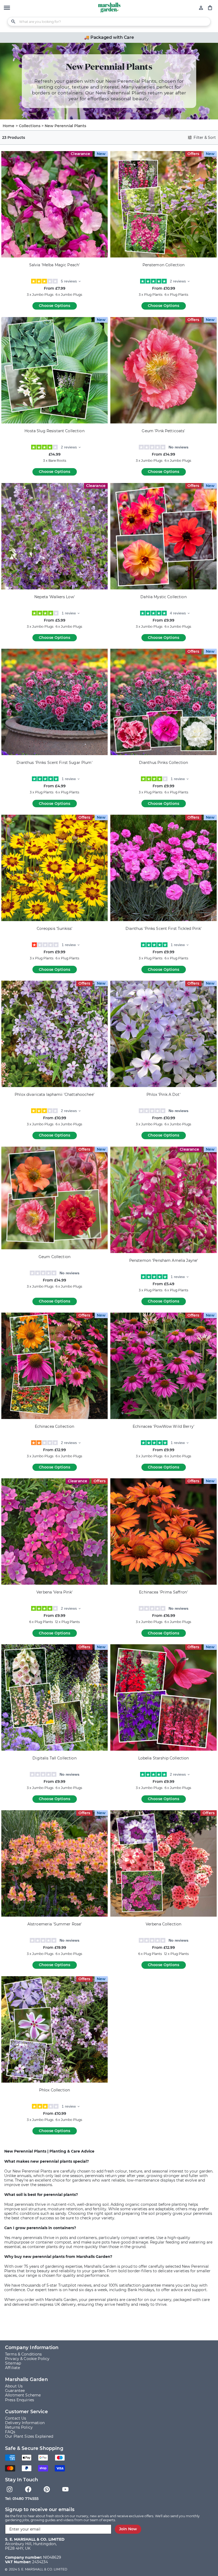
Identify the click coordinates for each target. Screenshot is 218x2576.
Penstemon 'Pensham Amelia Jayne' (163, 1261)
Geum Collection (54, 1257)
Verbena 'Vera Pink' (54, 1592)
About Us (14, 2386)
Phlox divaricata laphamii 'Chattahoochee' (54, 1095)
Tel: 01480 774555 (22, 2499)
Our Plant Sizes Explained (29, 2436)
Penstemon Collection (164, 265)
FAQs (10, 2432)
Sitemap (13, 2363)
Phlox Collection (54, 2090)
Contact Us (16, 2418)
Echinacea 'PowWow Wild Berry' (163, 1427)
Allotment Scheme (23, 2395)
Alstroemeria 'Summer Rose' (55, 1924)
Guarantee (15, 2391)
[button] (7, 8)
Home (9, 126)
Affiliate (12, 2368)
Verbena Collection (164, 1924)
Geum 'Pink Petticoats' (163, 431)
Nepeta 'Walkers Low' (54, 597)
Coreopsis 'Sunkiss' (55, 929)
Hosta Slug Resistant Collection (54, 431)
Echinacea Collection (55, 1427)
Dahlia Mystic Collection (163, 597)
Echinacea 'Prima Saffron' (163, 1592)
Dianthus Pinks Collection (164, 763)
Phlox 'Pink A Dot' (163, 1095)
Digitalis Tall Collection (54, 1758)
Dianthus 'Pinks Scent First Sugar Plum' (54, 763)
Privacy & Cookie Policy (27, 2359)
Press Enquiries (20, 2400)
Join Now (128, 2529)
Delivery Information (25, 2423)
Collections (30, 126)
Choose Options (54, 306)
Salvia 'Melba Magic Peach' (55, 265)
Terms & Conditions (24, 2354)
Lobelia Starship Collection (164, 1758)
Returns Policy (19, 2427)
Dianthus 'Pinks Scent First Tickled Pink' (163, 929)
